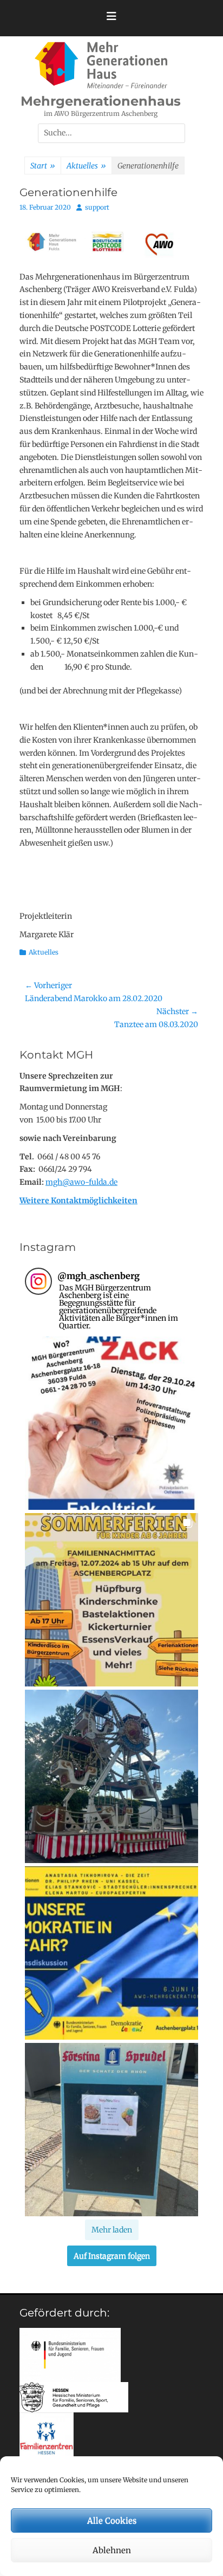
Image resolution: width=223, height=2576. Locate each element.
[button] (111, 1423)
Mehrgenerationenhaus (101, 101)
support (97, 207)
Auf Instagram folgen (112, 2256)
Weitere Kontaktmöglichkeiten (78, 1201)
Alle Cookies (112, 2520)
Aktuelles (86, 166)
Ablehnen (112, 2550)
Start (43, 166)
